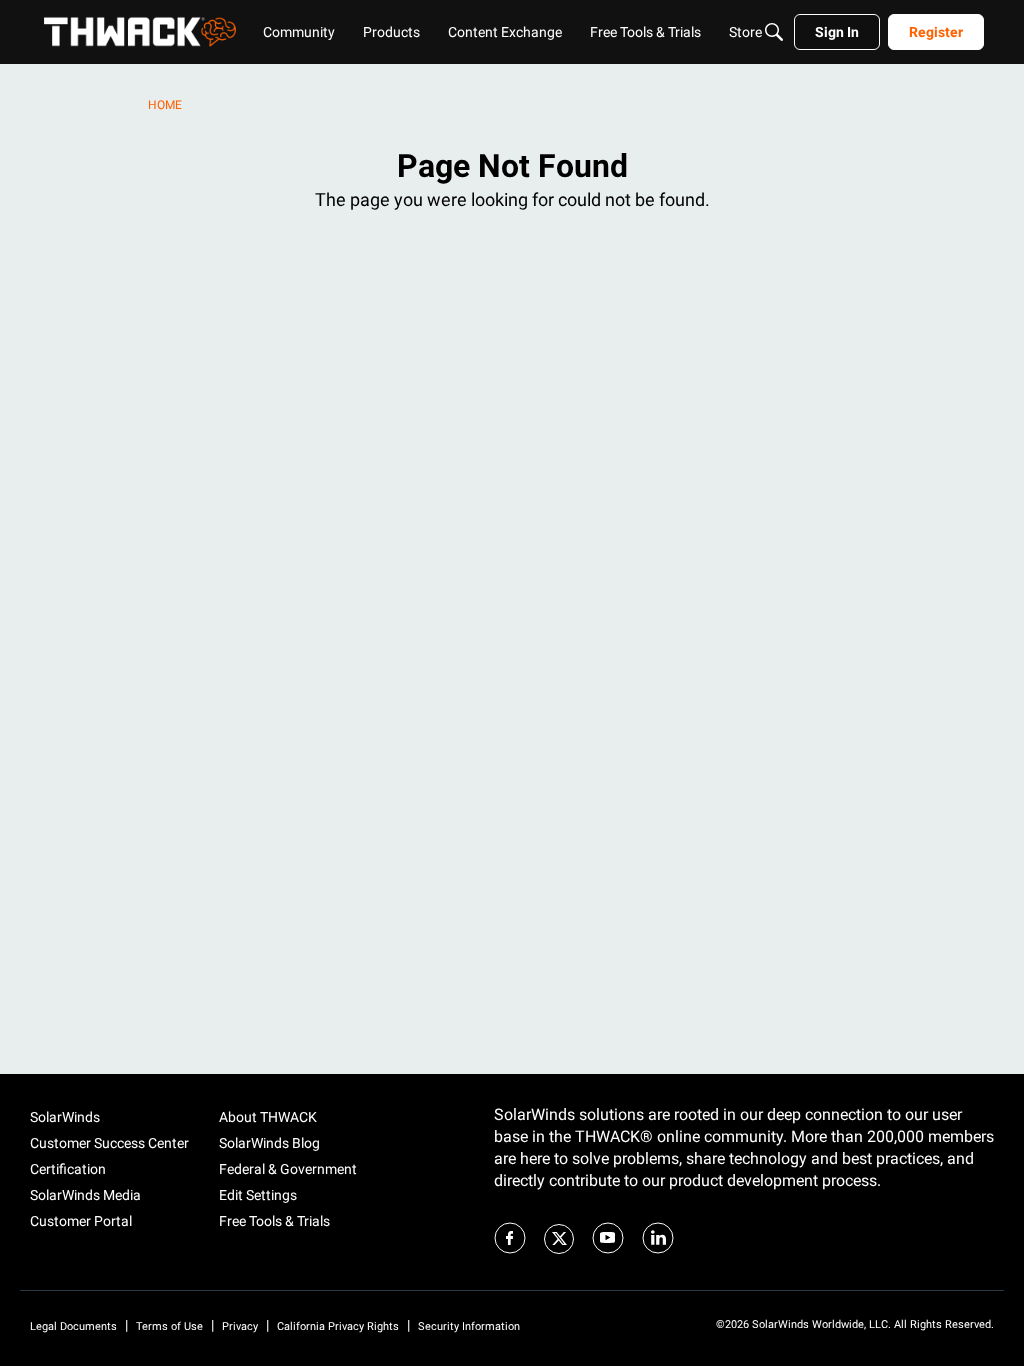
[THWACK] (140, 32)
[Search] (774, 32)
